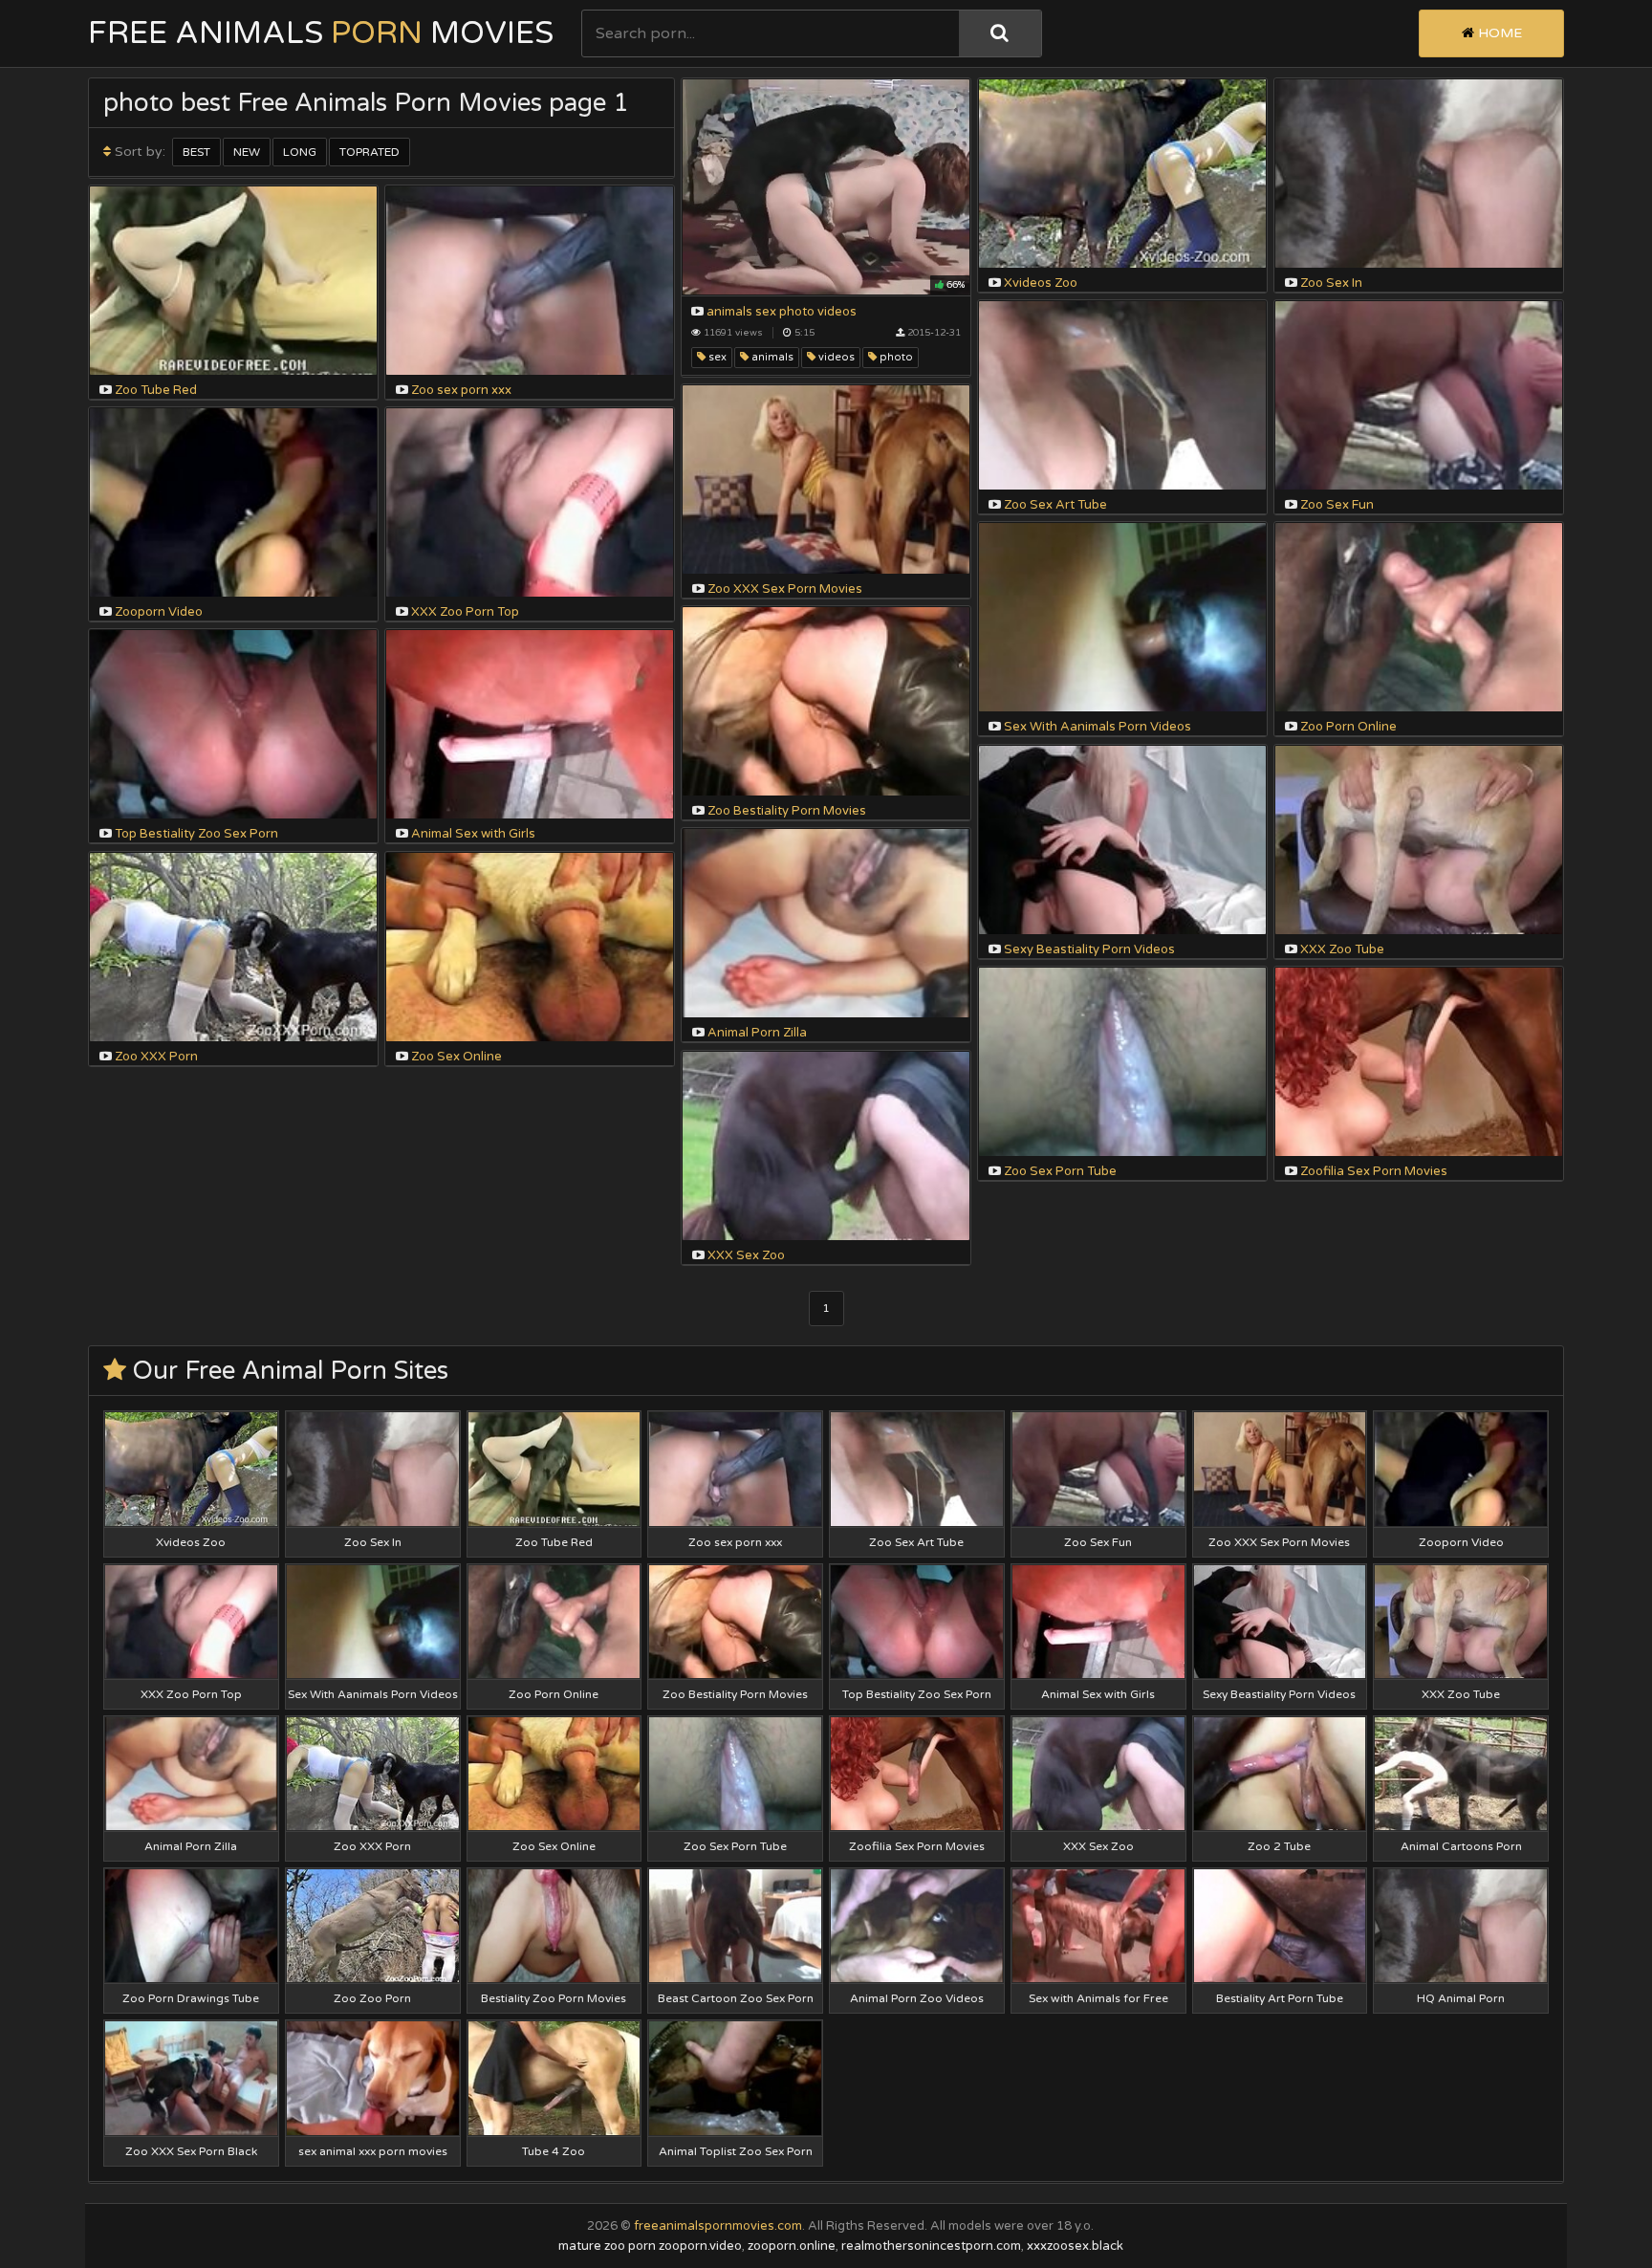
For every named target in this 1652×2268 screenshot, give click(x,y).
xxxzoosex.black (1075, 2246)
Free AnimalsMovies (321, 33)
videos (835, 357)
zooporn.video (700, 2246)
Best (196, 152)
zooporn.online (792, 2246)
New (247, 152)
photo (895, 357)
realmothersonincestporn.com (931, 2246)
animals (771, 357)
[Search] (1000, 33)
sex (716, 357)
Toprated (370, 152)
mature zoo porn (607, 2246)
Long (300, 152)
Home (1498, 33)
